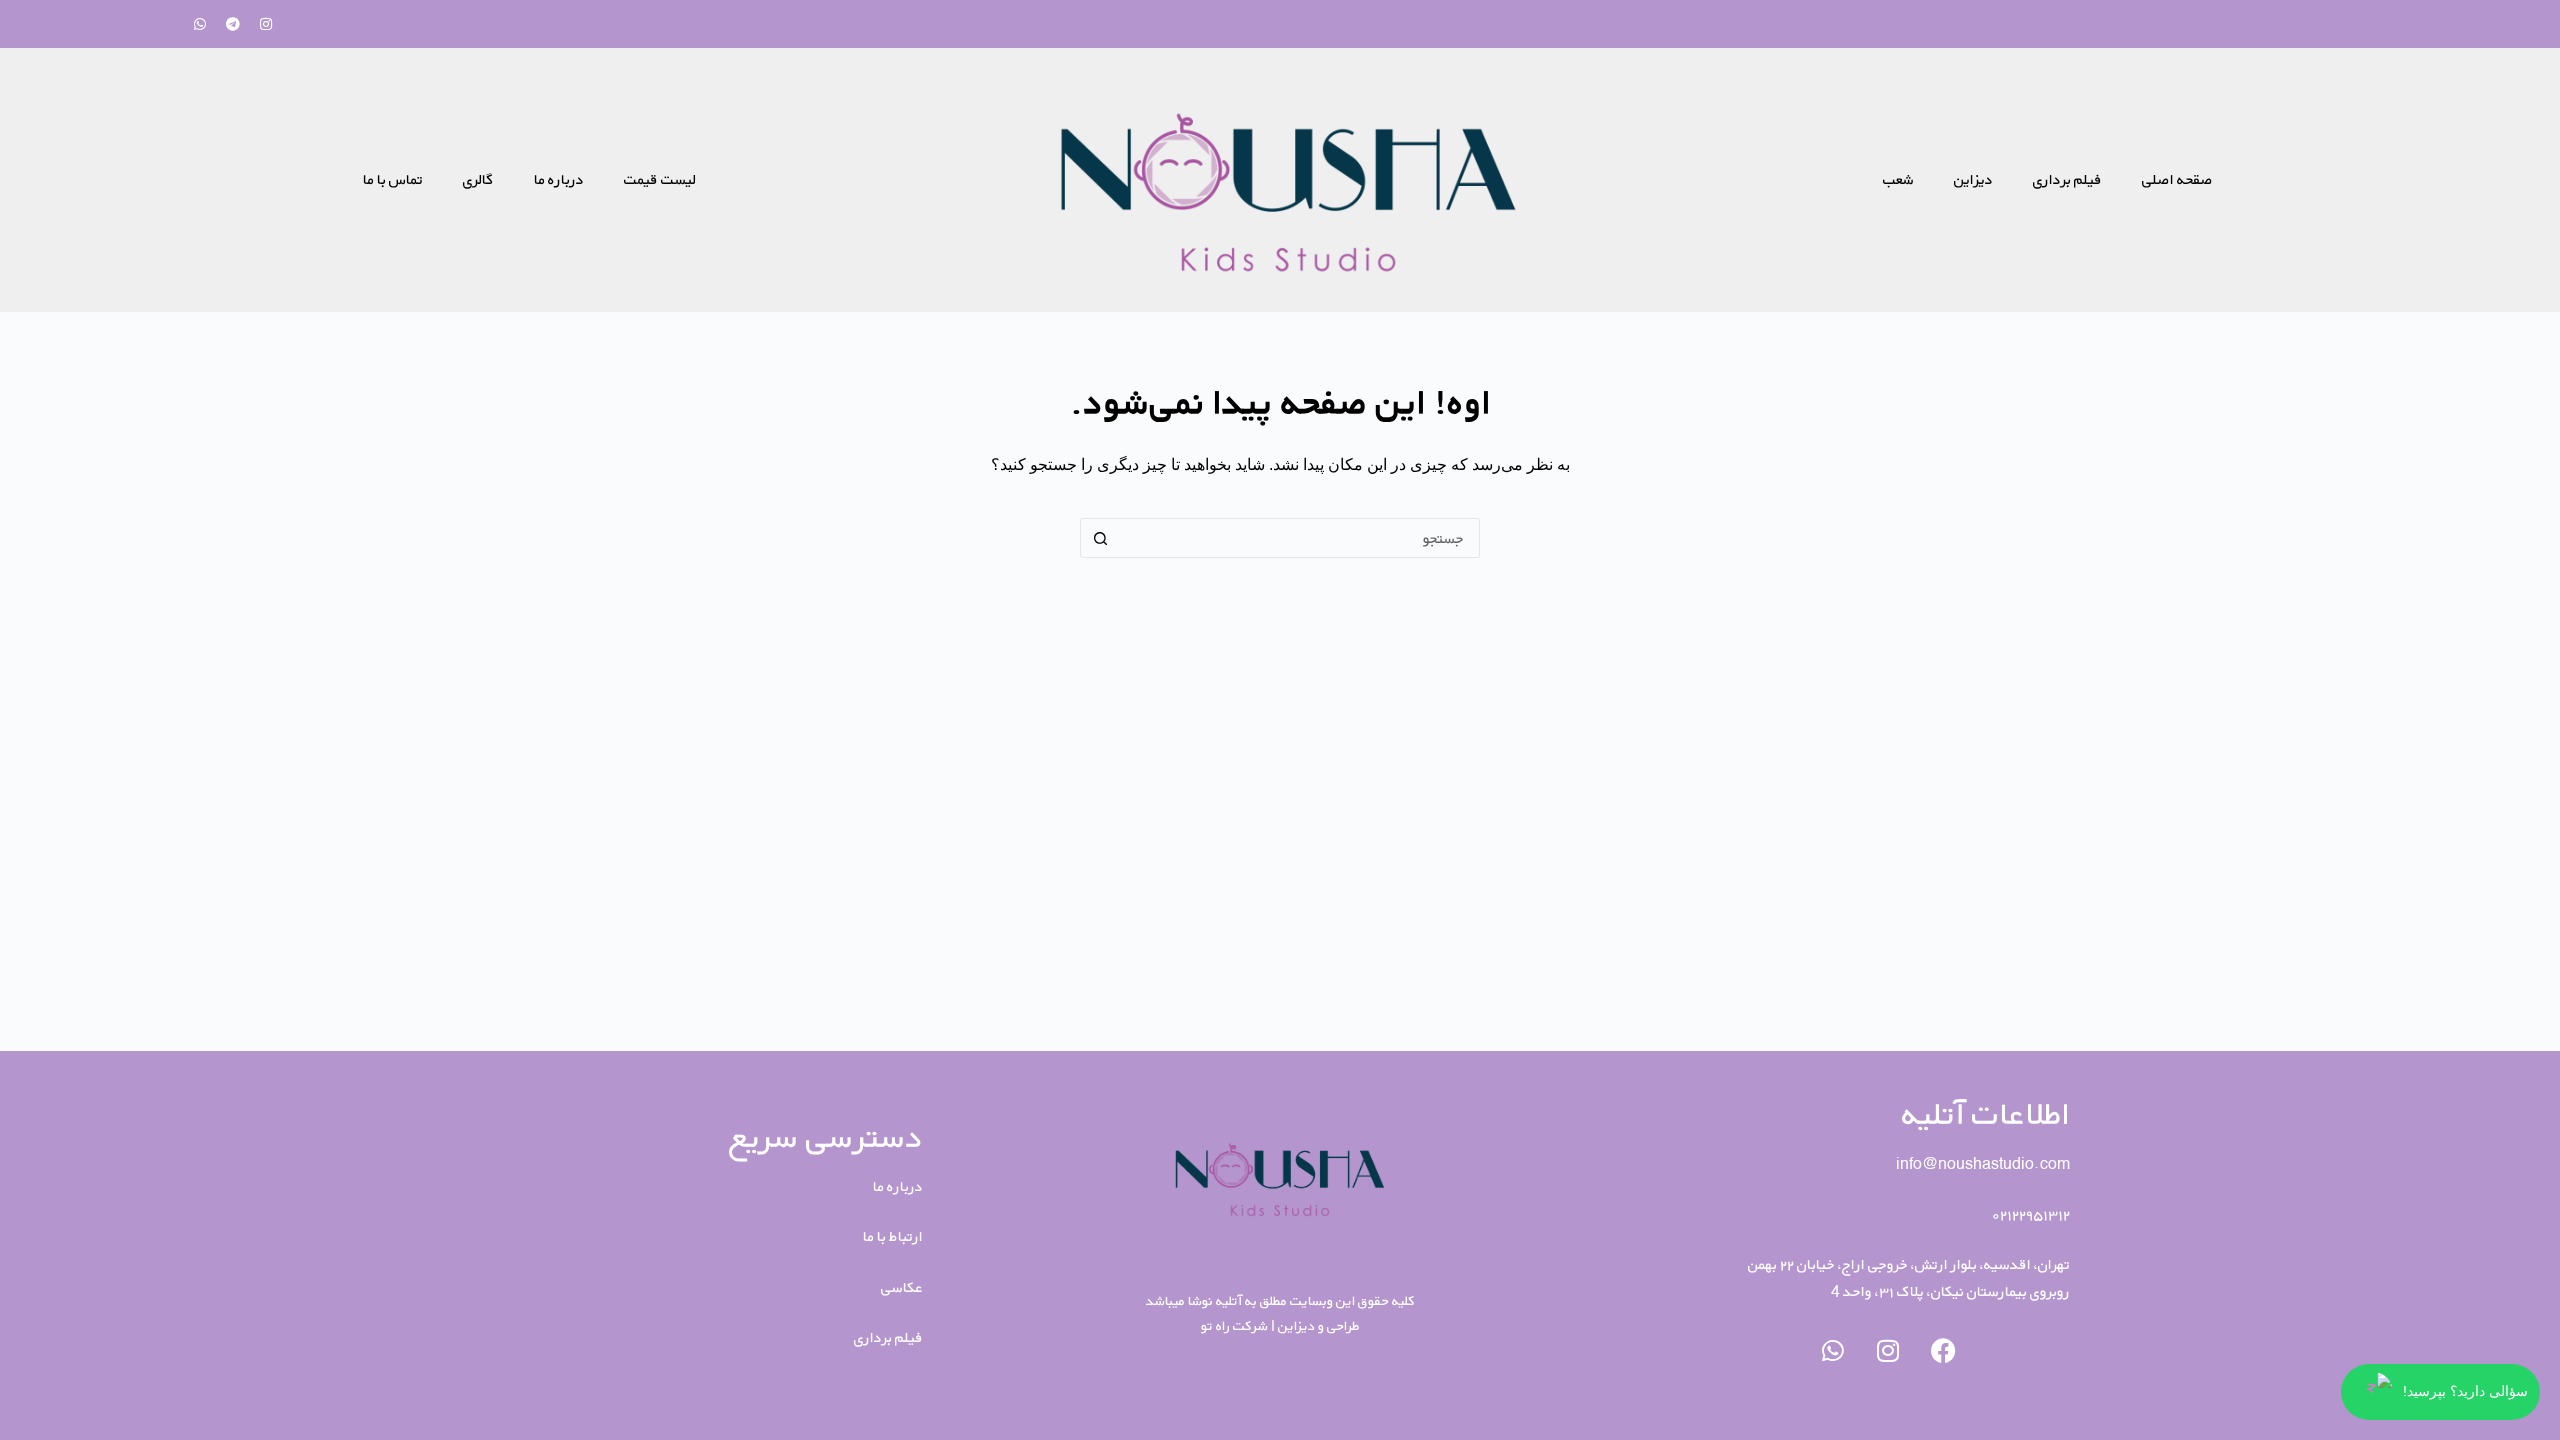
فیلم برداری (2067, 179)
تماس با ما (393, 179)
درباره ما (559, 179)
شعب (1898, 179)
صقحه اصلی (2177, 179)
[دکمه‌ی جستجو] (1100, 538)
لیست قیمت (660, 179)
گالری (478, 179)
